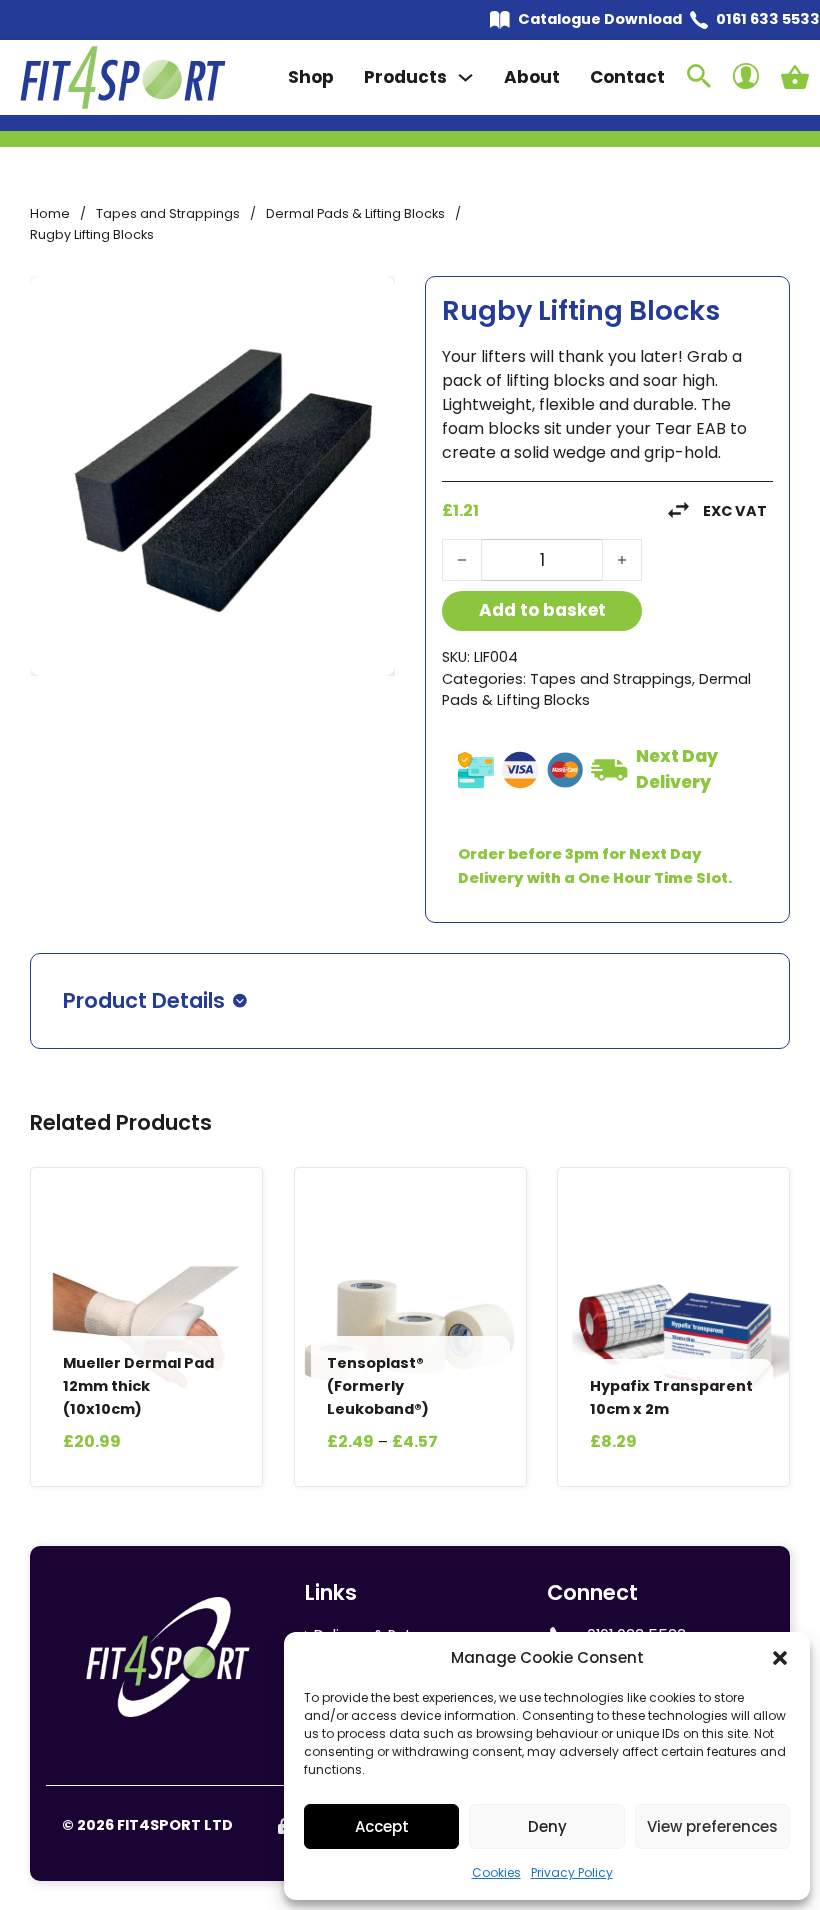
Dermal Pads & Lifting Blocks (355, 213)
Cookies (496, 1872)
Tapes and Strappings (168, 213)
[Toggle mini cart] (795, 77)
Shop (311, 77)
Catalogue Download (600, 19)
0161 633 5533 (768, 19)
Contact (627, 77)
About (532, 77)
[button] (780, 1658)
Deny (547, 1826)
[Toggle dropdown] (465, 77)
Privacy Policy (572, 1872)
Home (50, 213)
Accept (382, 1826)
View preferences (712, 1826)
